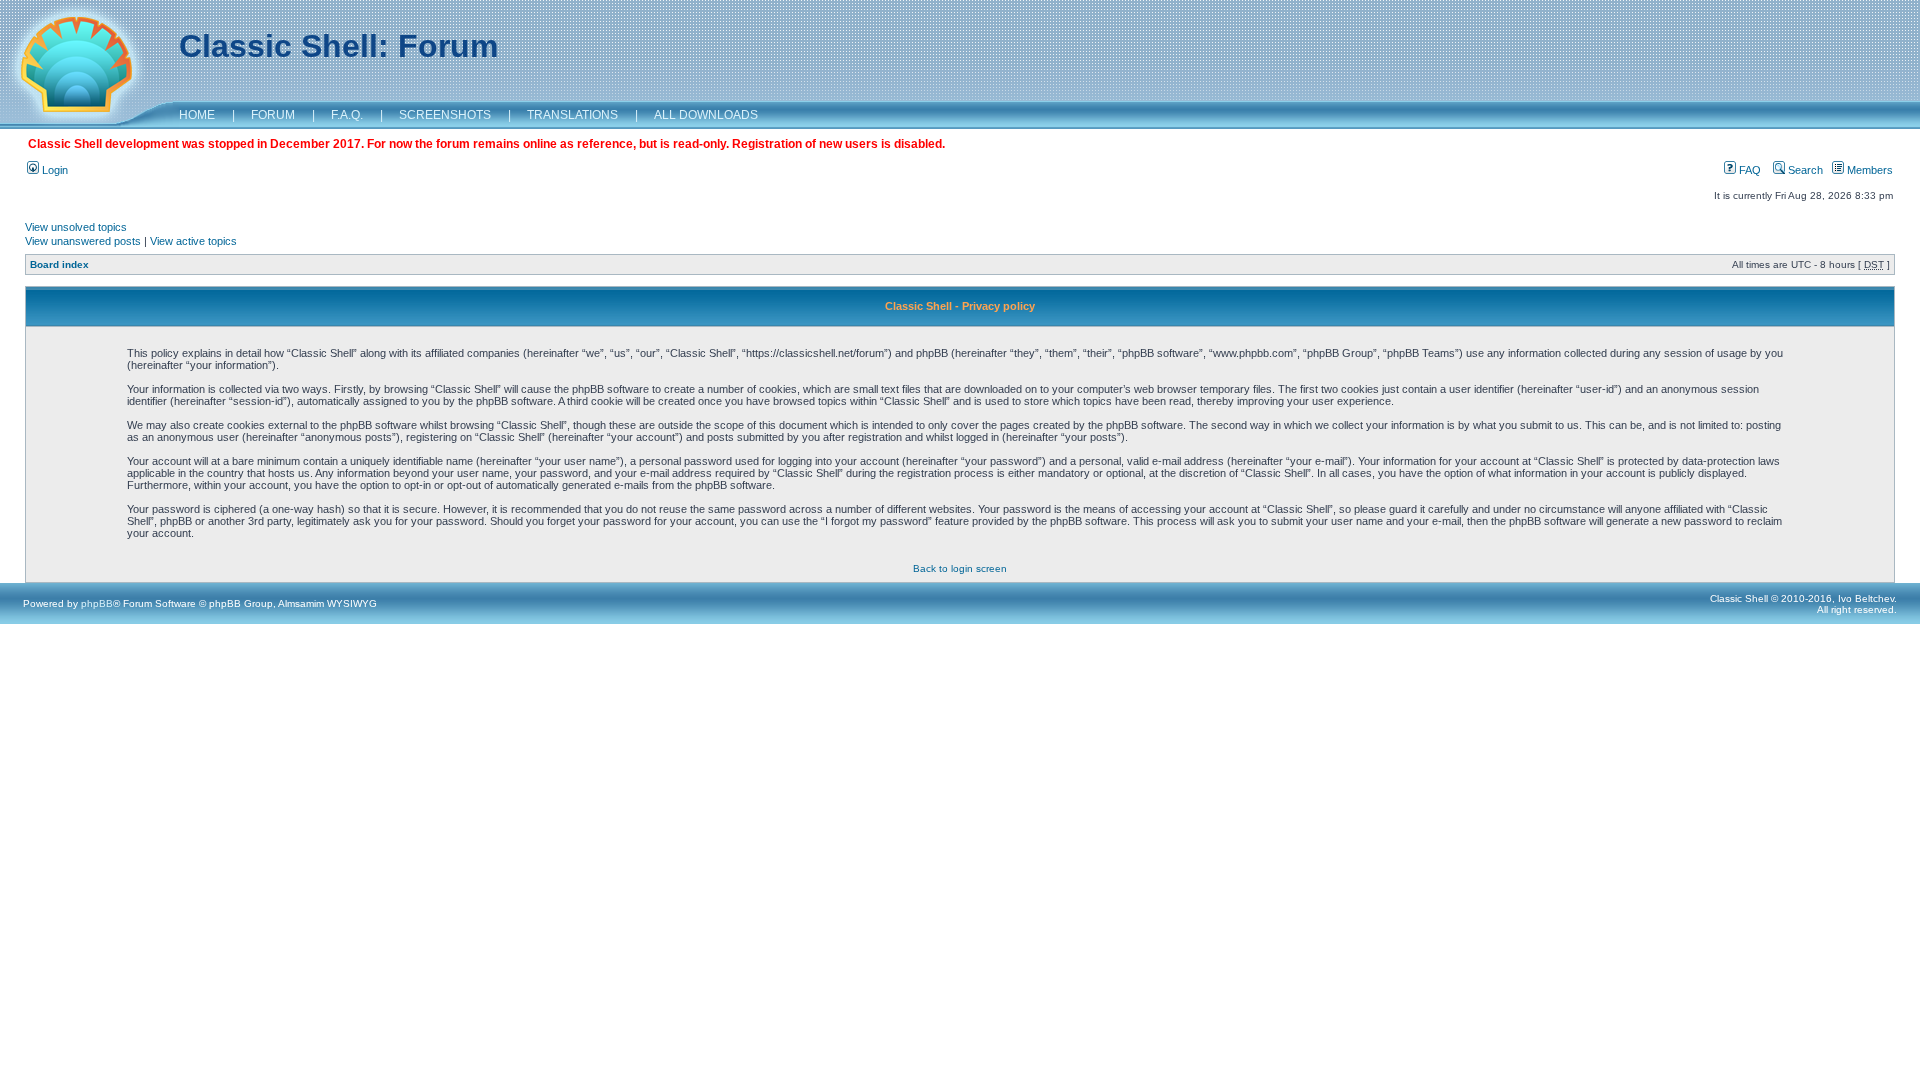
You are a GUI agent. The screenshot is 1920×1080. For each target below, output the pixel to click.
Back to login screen (960, 568)
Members (1868, 170)
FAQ (1748, 170)
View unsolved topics (76, 227)
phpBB (97, 603)
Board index (59, 264)
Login (53, 170)
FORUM (273, 115)
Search (1804, 170)
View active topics (193, 241)
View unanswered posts (83, 241)
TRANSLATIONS (572, 115)
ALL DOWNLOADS (706, 115)
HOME (197, 115)
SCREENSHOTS (445, 115)
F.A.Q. (347, 115)
